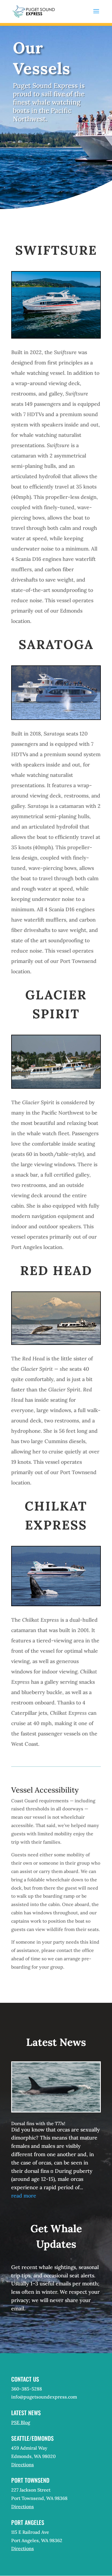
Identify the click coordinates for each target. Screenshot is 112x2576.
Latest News (26, 2413)
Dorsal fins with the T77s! (38, 2123)
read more (24, 2196)
